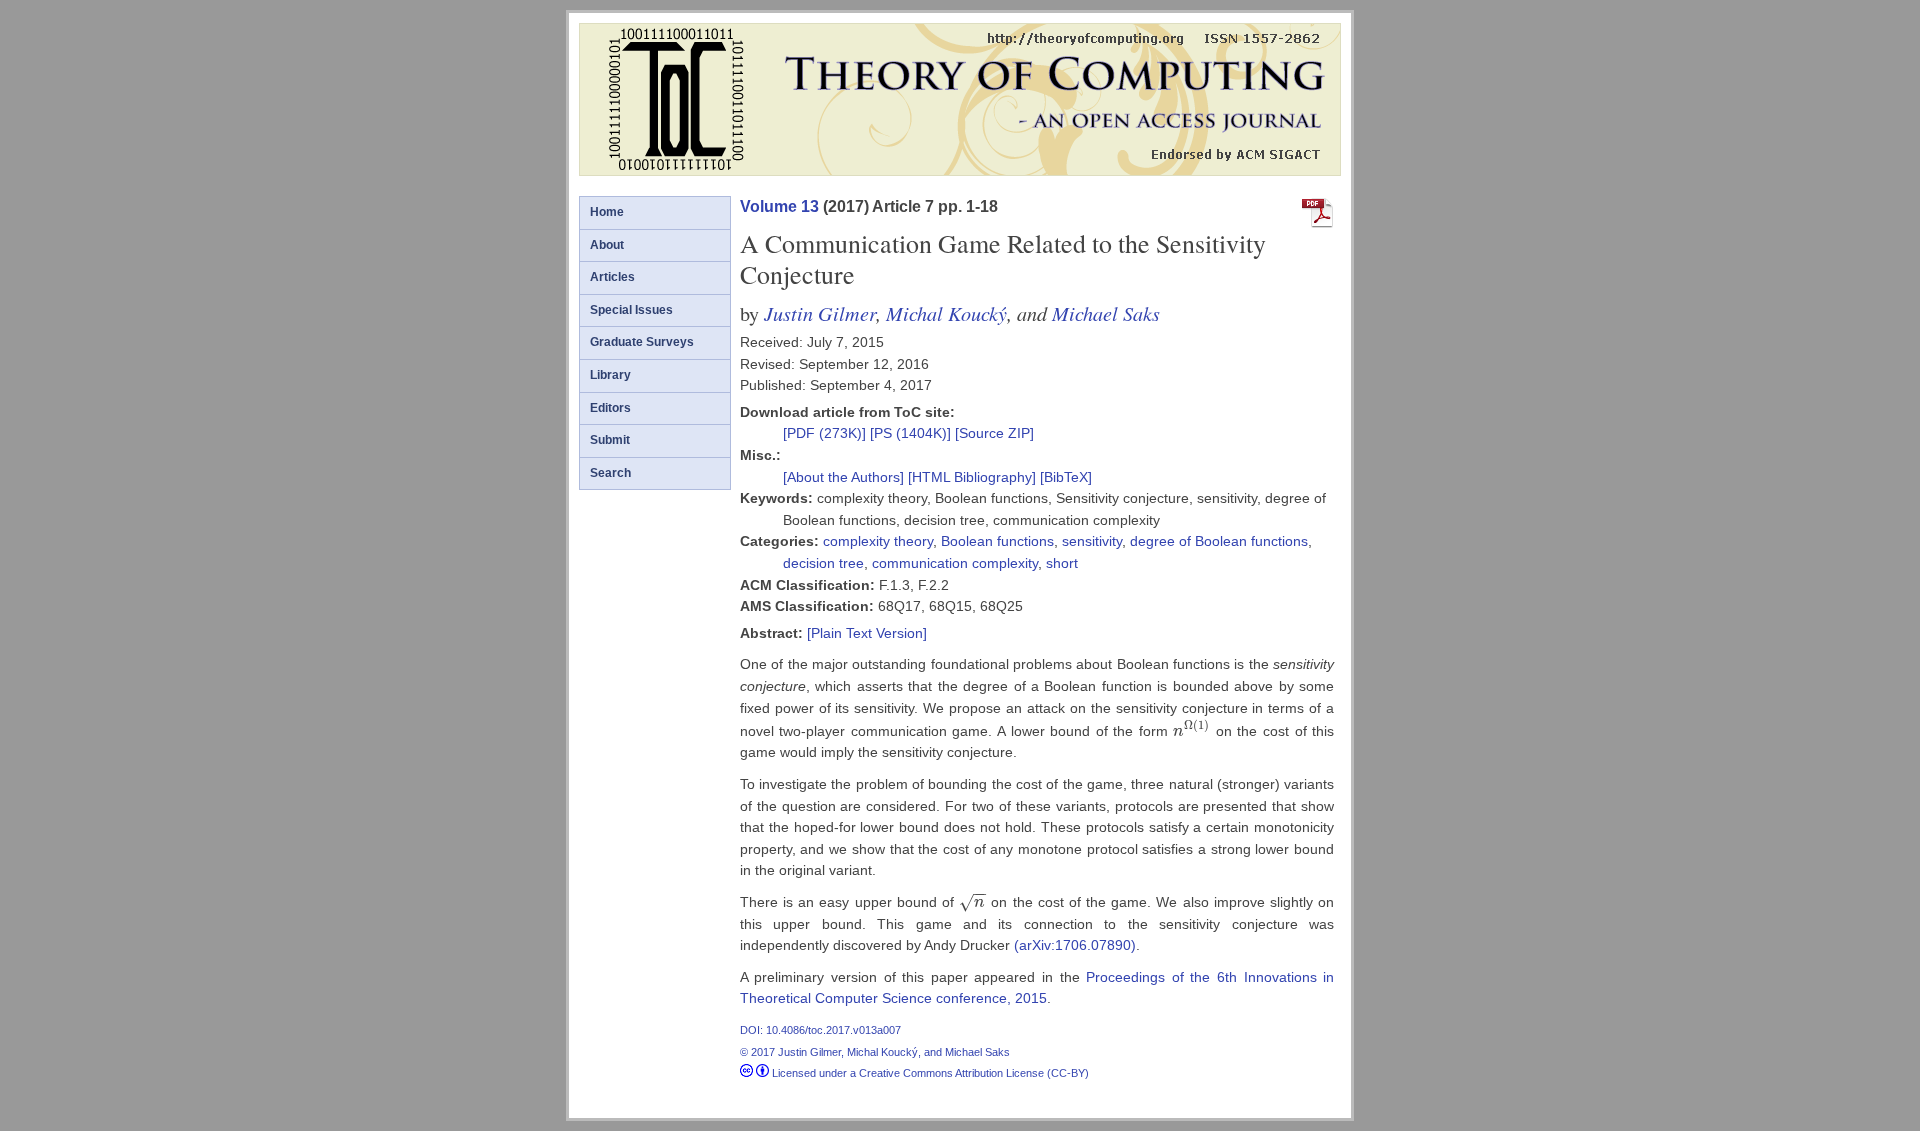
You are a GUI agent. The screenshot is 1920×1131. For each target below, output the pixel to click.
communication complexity (955, 563)
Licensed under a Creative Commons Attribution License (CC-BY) (929, 1073)
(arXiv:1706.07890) (1075, 945)
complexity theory (878, 541)
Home (607, 212)
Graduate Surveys (642, 342)
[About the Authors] (845, 477)
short (1062, 563)
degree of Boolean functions (1219, 541)
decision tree (823, 563)
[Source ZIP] (994, 433)
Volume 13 (779, 206)
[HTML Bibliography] (972, 477)
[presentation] (1191, 731)
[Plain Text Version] (867, 633)
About (607, 245)
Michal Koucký (946, 312)
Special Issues (631, 310)
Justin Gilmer (820, 312)
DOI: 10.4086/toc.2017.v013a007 (820, 1030)
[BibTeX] (1066, 477)
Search (610, 473)
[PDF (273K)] (826, 433)
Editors (610, 408)
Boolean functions (997, 541)
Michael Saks (1106, 312)
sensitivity (1092, 541)
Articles (612, 277)
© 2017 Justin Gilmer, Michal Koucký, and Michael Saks (875, 1052)
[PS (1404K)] (912, 433)
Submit (610, 440)
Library (610, 375)
